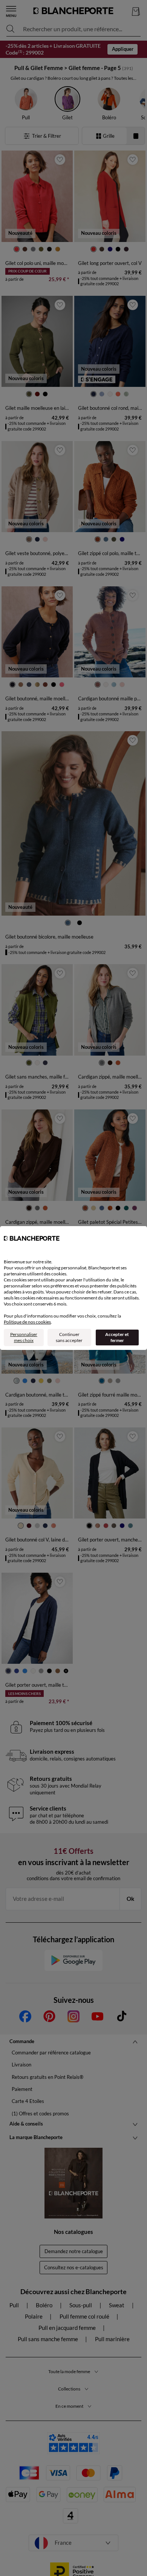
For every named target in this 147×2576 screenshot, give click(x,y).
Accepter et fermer (117, 1337)
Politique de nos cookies (27, 1322)
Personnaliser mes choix (24, 1337)
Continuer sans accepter (69, 1337)
